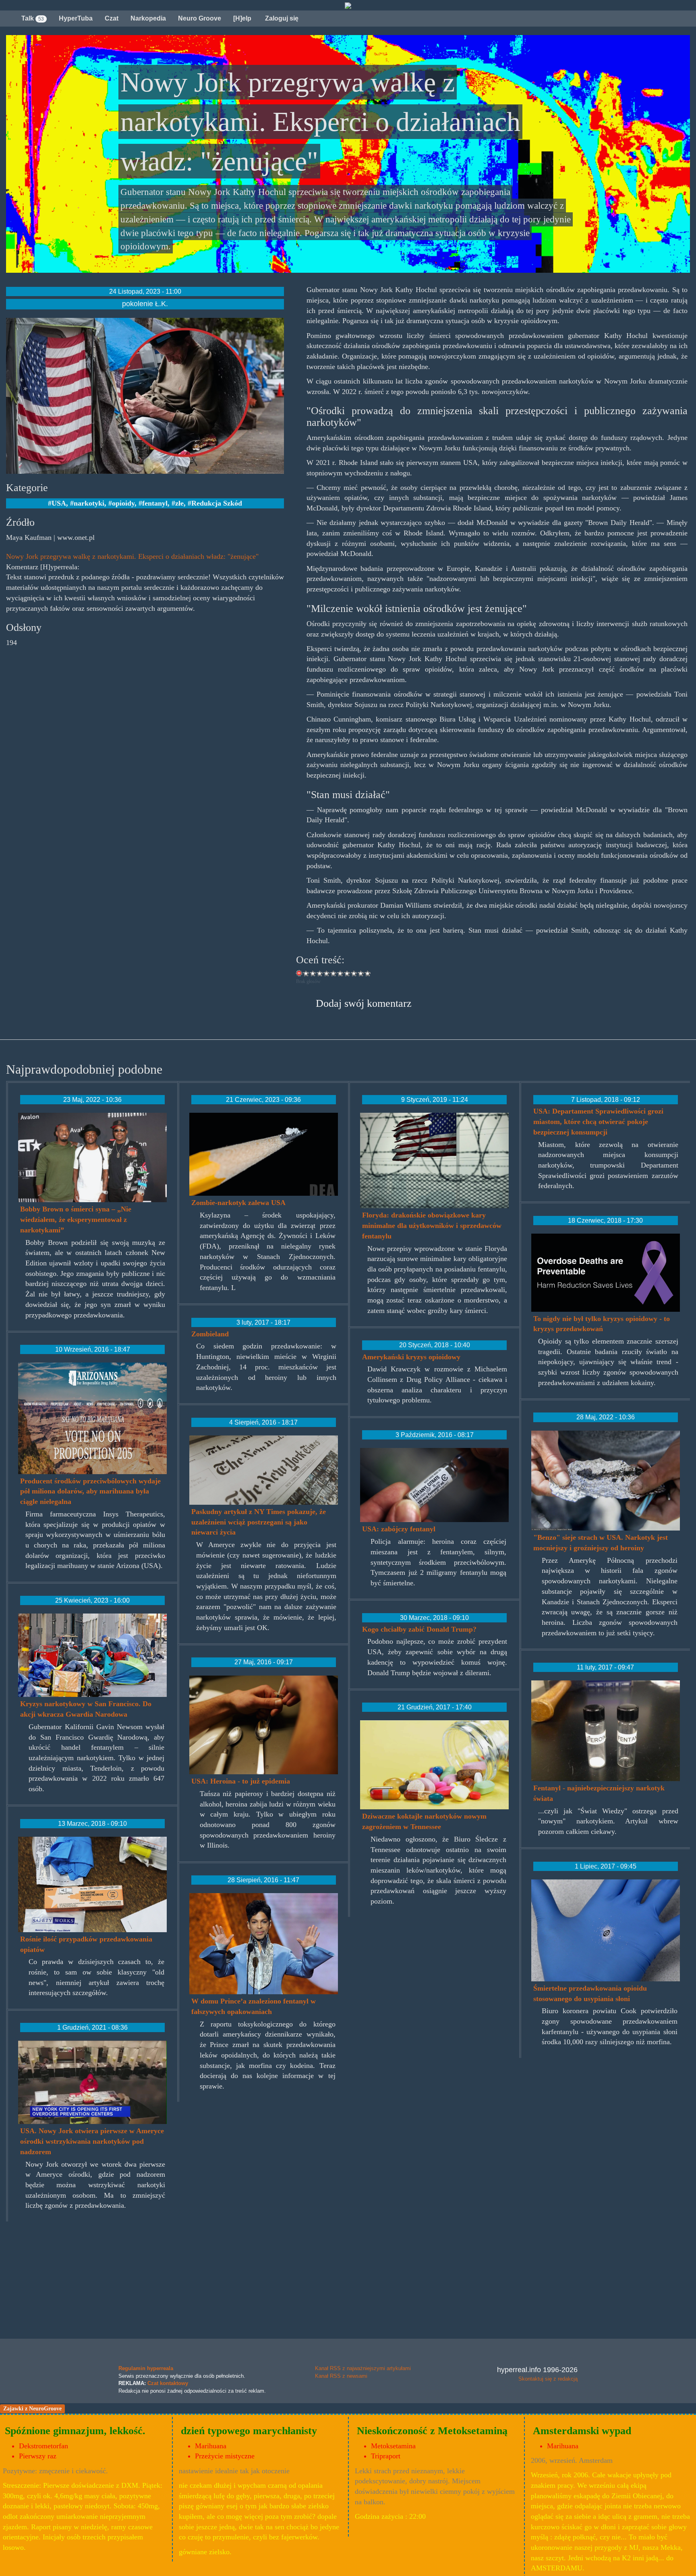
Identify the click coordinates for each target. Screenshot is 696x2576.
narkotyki (89, 503)
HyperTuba (76, 18)
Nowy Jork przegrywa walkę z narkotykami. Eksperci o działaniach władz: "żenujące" (132, 556)
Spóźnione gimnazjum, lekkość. (75, 2431)
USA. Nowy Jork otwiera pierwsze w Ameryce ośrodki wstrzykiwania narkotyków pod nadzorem (92, 2141)
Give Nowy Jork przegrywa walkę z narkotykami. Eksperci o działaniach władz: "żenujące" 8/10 (354, 973)
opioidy (123, 503)
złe (179, 503)
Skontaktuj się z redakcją (548, 2379)
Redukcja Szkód (217, 503)
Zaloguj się (281, 18)
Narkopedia (148, 18)
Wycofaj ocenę (299, 973)
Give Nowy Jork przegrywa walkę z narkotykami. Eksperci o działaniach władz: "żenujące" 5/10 (334, 973)
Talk (33, 18)
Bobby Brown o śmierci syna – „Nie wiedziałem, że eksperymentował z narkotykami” (76, 1219)
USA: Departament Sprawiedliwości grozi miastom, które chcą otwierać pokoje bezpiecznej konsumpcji (598, 1121)
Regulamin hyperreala (146, 2368)
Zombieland (210, 1334)
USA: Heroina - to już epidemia (241, 1781)
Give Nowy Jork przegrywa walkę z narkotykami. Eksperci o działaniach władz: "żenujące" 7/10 (347, 973)
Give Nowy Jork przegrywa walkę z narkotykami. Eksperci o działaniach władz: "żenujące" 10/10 (368, 973)
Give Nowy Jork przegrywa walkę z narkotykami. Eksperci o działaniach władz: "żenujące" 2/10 (313, 973)
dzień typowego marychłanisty (249, 2431)
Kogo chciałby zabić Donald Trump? (419, 1629)
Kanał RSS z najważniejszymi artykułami (363, 2368)
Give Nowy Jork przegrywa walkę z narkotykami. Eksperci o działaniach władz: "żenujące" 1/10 (306, 973)
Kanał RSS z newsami (341, 2376)
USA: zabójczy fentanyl (399, 1529)
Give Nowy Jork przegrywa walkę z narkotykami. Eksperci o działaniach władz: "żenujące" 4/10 (327, 973)
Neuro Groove (200, 18)
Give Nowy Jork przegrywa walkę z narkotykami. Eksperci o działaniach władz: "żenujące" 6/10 (341, 973)
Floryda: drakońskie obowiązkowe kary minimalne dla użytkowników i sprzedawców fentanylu (432, 1225)
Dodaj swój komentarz (364, 1003)
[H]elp (242, 18)
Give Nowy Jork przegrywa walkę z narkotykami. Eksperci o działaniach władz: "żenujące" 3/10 (320, 973)
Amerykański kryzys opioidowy (411, 1357)
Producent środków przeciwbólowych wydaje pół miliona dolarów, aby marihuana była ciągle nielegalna (90, 1491)
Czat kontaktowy (168, 2383)
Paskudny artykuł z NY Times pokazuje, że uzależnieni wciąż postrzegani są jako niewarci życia (259, 1522)
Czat (112, 18)
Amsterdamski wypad (582, 2431)
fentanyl (155, 503)
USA (59, 503)
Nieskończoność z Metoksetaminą (432, 2431)
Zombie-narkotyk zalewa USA (238, 1203)
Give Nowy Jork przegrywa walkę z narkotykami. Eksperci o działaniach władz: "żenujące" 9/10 (361, 973)
